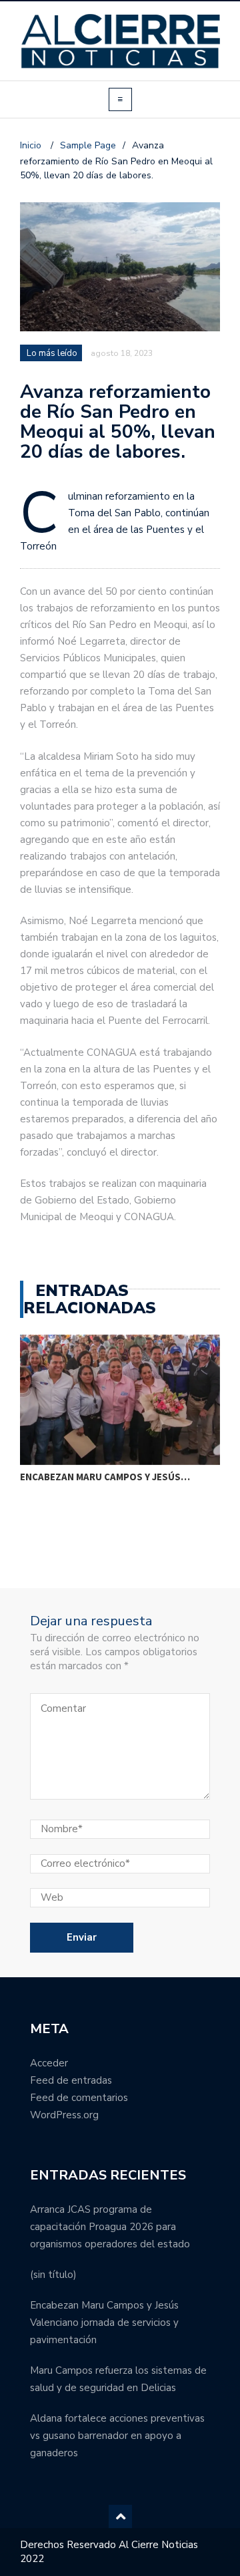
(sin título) (53, 2275)
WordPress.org (64, 2115)
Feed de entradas (71, 2080)
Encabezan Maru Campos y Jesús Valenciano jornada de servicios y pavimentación (104, 2323)
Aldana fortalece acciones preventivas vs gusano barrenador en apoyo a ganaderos (117, 2436)
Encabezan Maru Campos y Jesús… (105, 1477)
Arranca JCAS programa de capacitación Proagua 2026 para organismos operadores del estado (110, 2227)
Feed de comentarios (79, 2098)
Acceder (49, 2063)
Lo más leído (52, 353)
